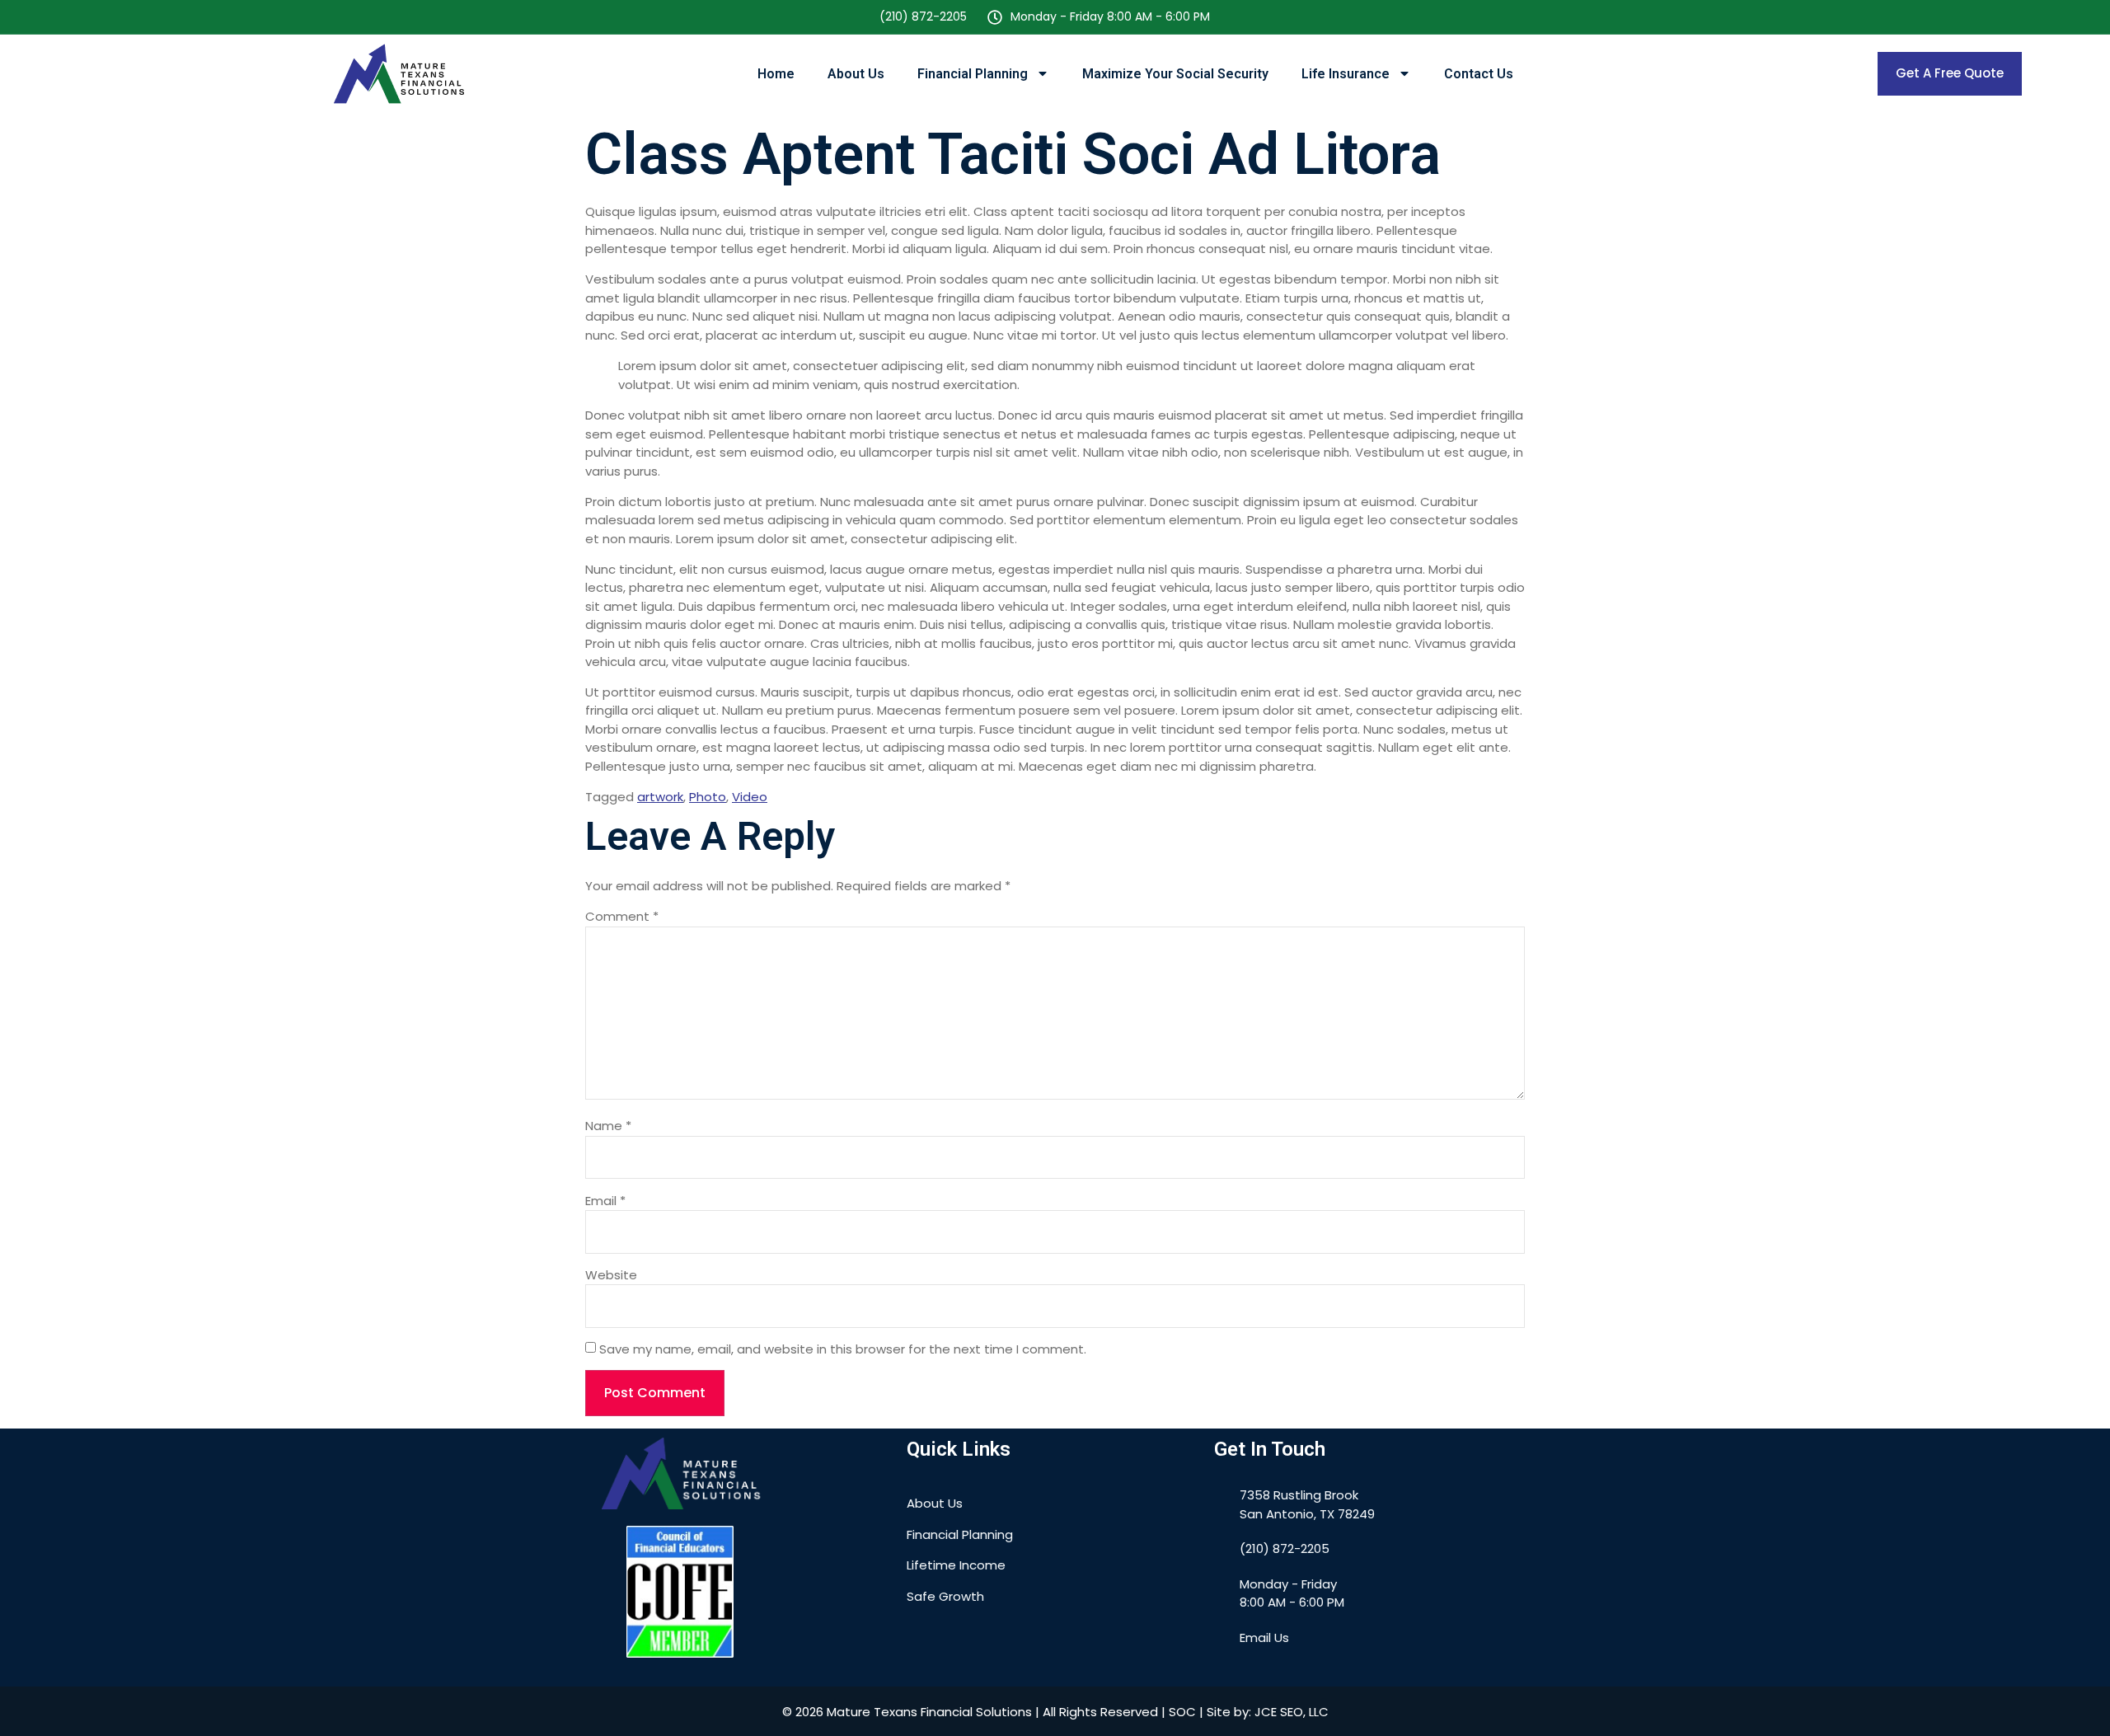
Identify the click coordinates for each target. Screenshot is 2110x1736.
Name (608, 1126)
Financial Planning (973, 74)
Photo (708, 797)
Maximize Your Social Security (1175, 74)
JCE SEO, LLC (1292, 1712)
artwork (660, 797)
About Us (856, 74)
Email (605, 1201)
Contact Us (1479, 74)
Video (750, 797)
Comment (622, 916)
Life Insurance (1346, 74)
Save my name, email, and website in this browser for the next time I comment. (843, 1349)
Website (611, 1275)
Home (776, 74)
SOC (1182, 1712)
